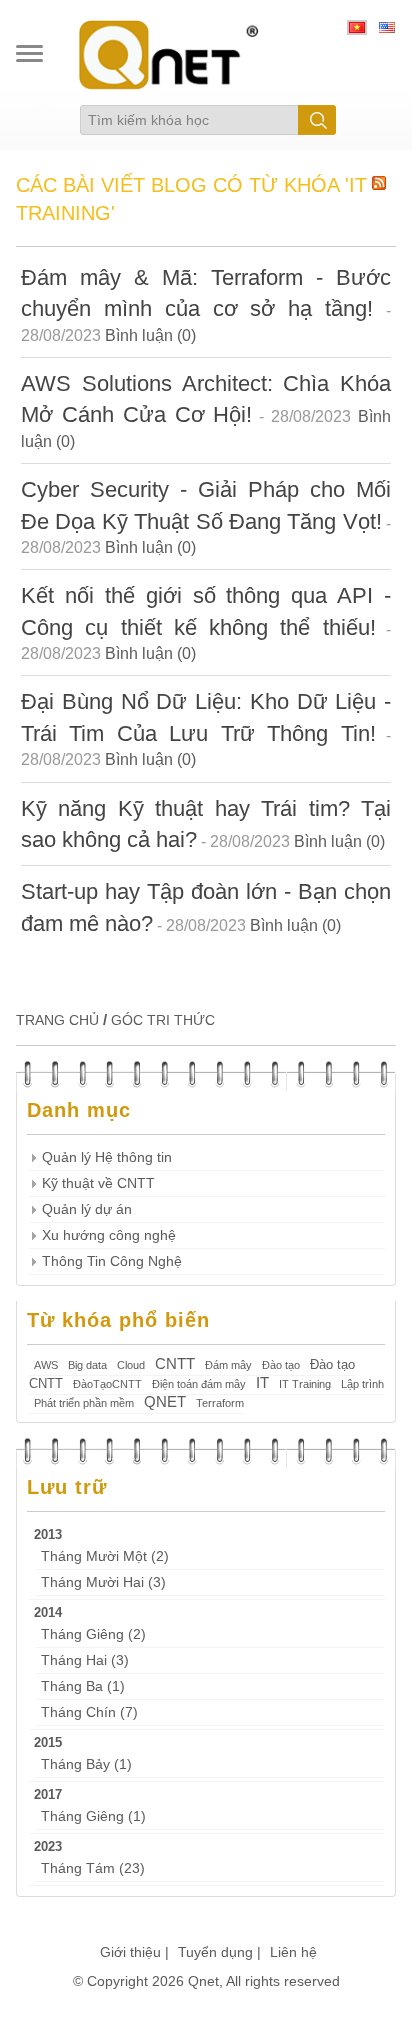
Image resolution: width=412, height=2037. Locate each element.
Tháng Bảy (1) (86, 1764)
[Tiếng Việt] (357, 30)
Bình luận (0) (150, 335)
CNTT (175, 1363)
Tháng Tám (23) (93, 1868)
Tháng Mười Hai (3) (103, 1582)
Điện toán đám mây (199, 1384)
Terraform (220, 1403)
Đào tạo (281, 1365)
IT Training (305, 1384)
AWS (46, 1365)
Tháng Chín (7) (89, 1712)
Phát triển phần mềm (84, 1403)
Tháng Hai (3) (85, 1660)
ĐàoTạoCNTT (107, 1384)
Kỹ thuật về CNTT (98, 1183)
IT (262, 1382)
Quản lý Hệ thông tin (107, 1157)
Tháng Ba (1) (83, 1686)
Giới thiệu (130, 1952)
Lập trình (362, 1384)
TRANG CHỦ (57, 1020)
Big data (87, 1365)
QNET (165, 1401)
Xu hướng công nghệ (109, 1235)
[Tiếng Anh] (387, 30)
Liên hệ (293, 1952)
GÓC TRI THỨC (163, 1020)
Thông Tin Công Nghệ (112, 1261)
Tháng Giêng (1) (93, 1816)
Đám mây (228, 1365)
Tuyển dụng (215, 1952)
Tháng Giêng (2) (93, 1634)
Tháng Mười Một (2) (105, 1556)
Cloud (131, 1365)
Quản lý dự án (87, 1209)
